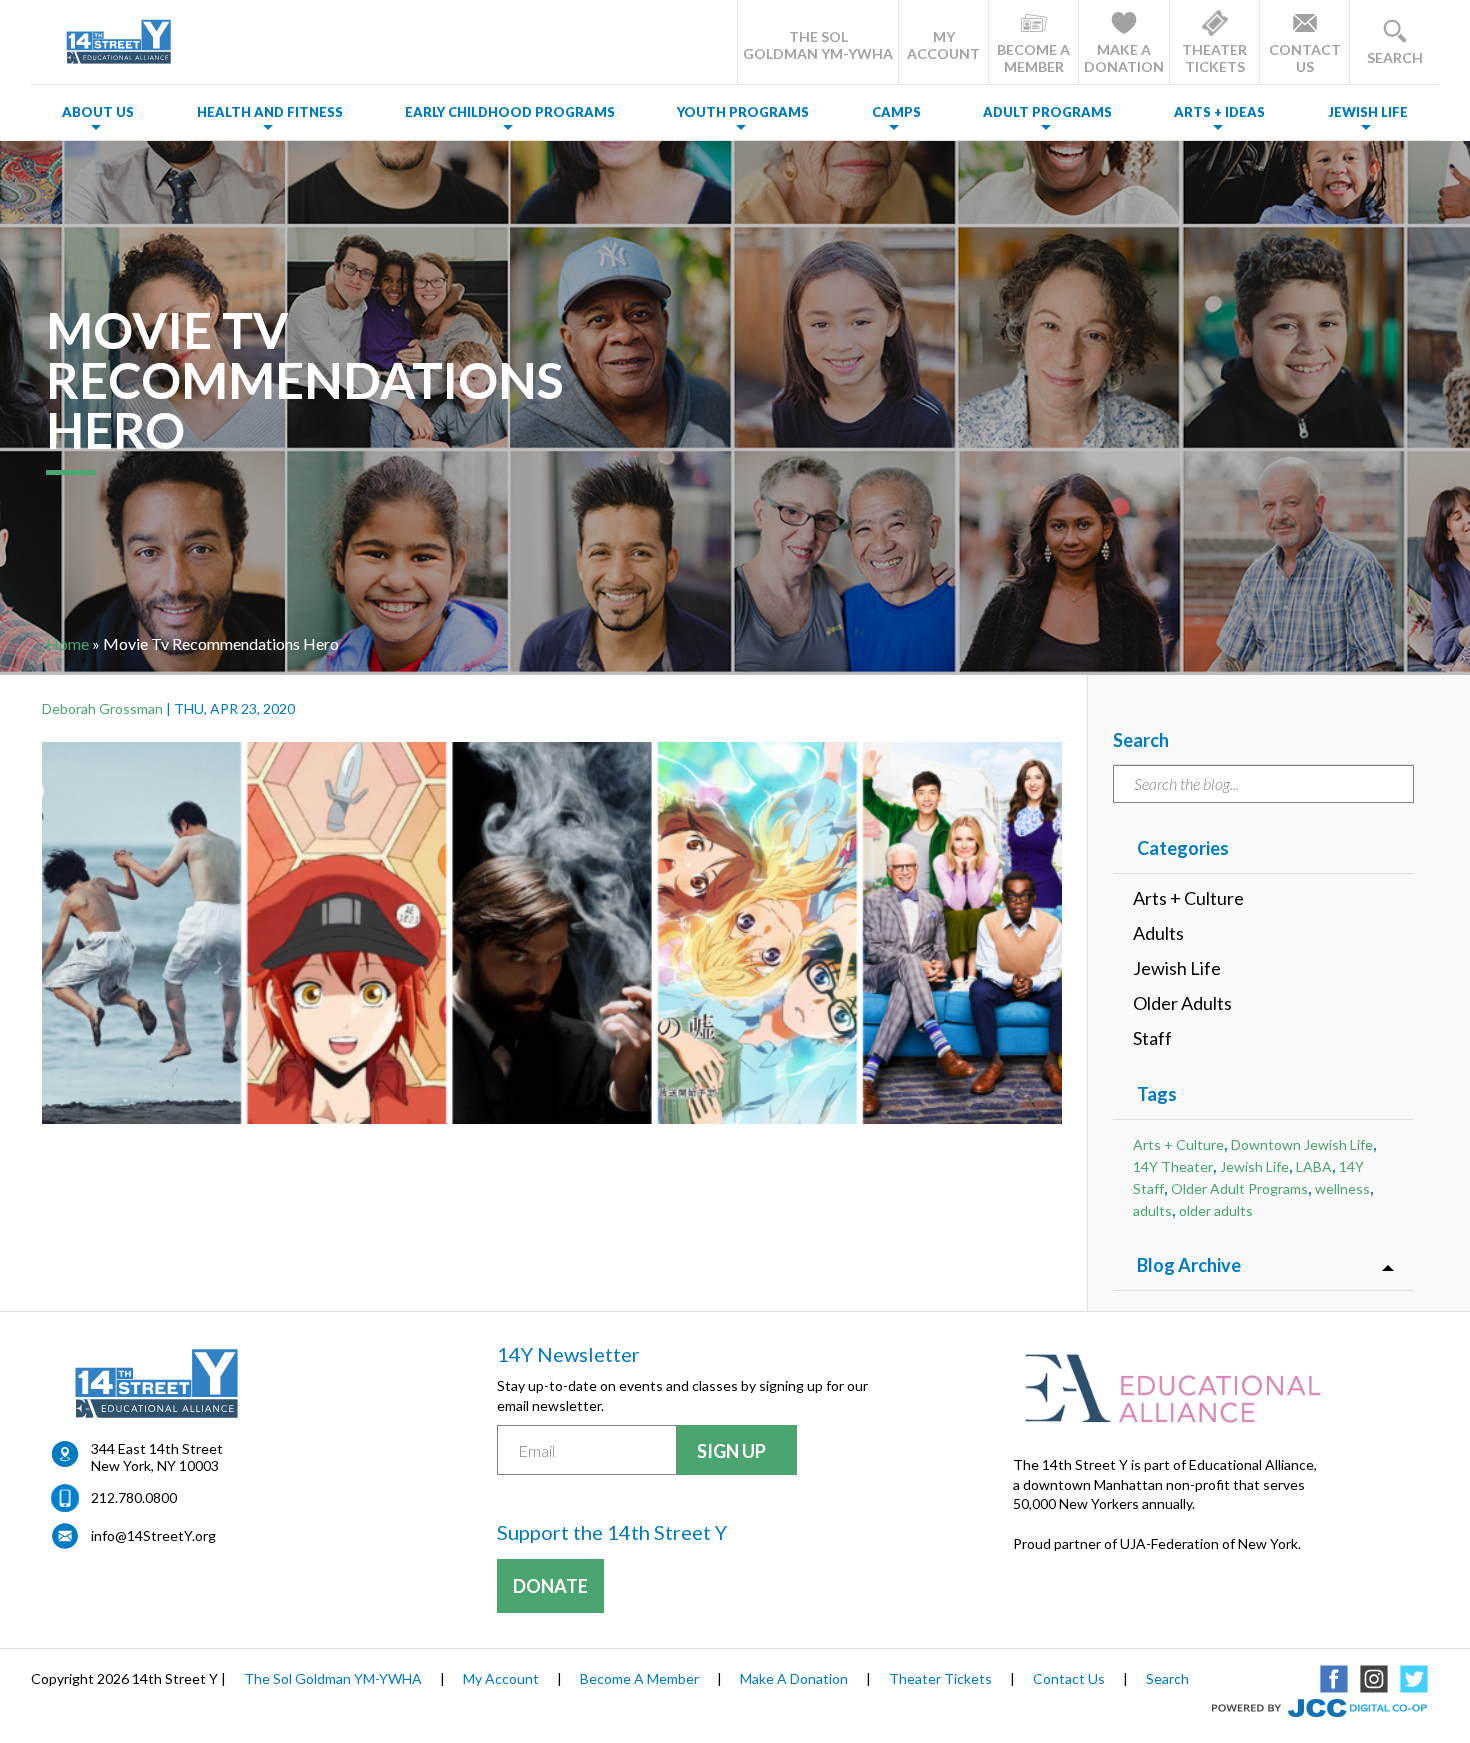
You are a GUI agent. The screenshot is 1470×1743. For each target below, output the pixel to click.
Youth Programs (743, 112)
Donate (550, 1586)
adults (1152, 1210)
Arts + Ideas (1219, 112)
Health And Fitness (270, 112)
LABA (1314, 1166)
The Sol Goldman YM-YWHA (333, 1678)
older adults (1216, 1210)
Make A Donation (794, 1678)
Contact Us (1069, 1678)
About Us (98, 112)
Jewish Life (1368, 112)
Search (1167, 1678)
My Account (501, 1678)
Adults (1158, 933)
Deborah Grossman (102, 708)
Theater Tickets (940, 1678)
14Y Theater (1173, 1166)
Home (67, 643)
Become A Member (639, 1678)
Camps (896, 112)
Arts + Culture (1188, 898)
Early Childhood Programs (510, 112)
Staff (1152, 1038)
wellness (1342, 1188)
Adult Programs (1047, 112)
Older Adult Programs (1239, 1188)
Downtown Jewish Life (1302, 1144)
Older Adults (1182, 1003)
